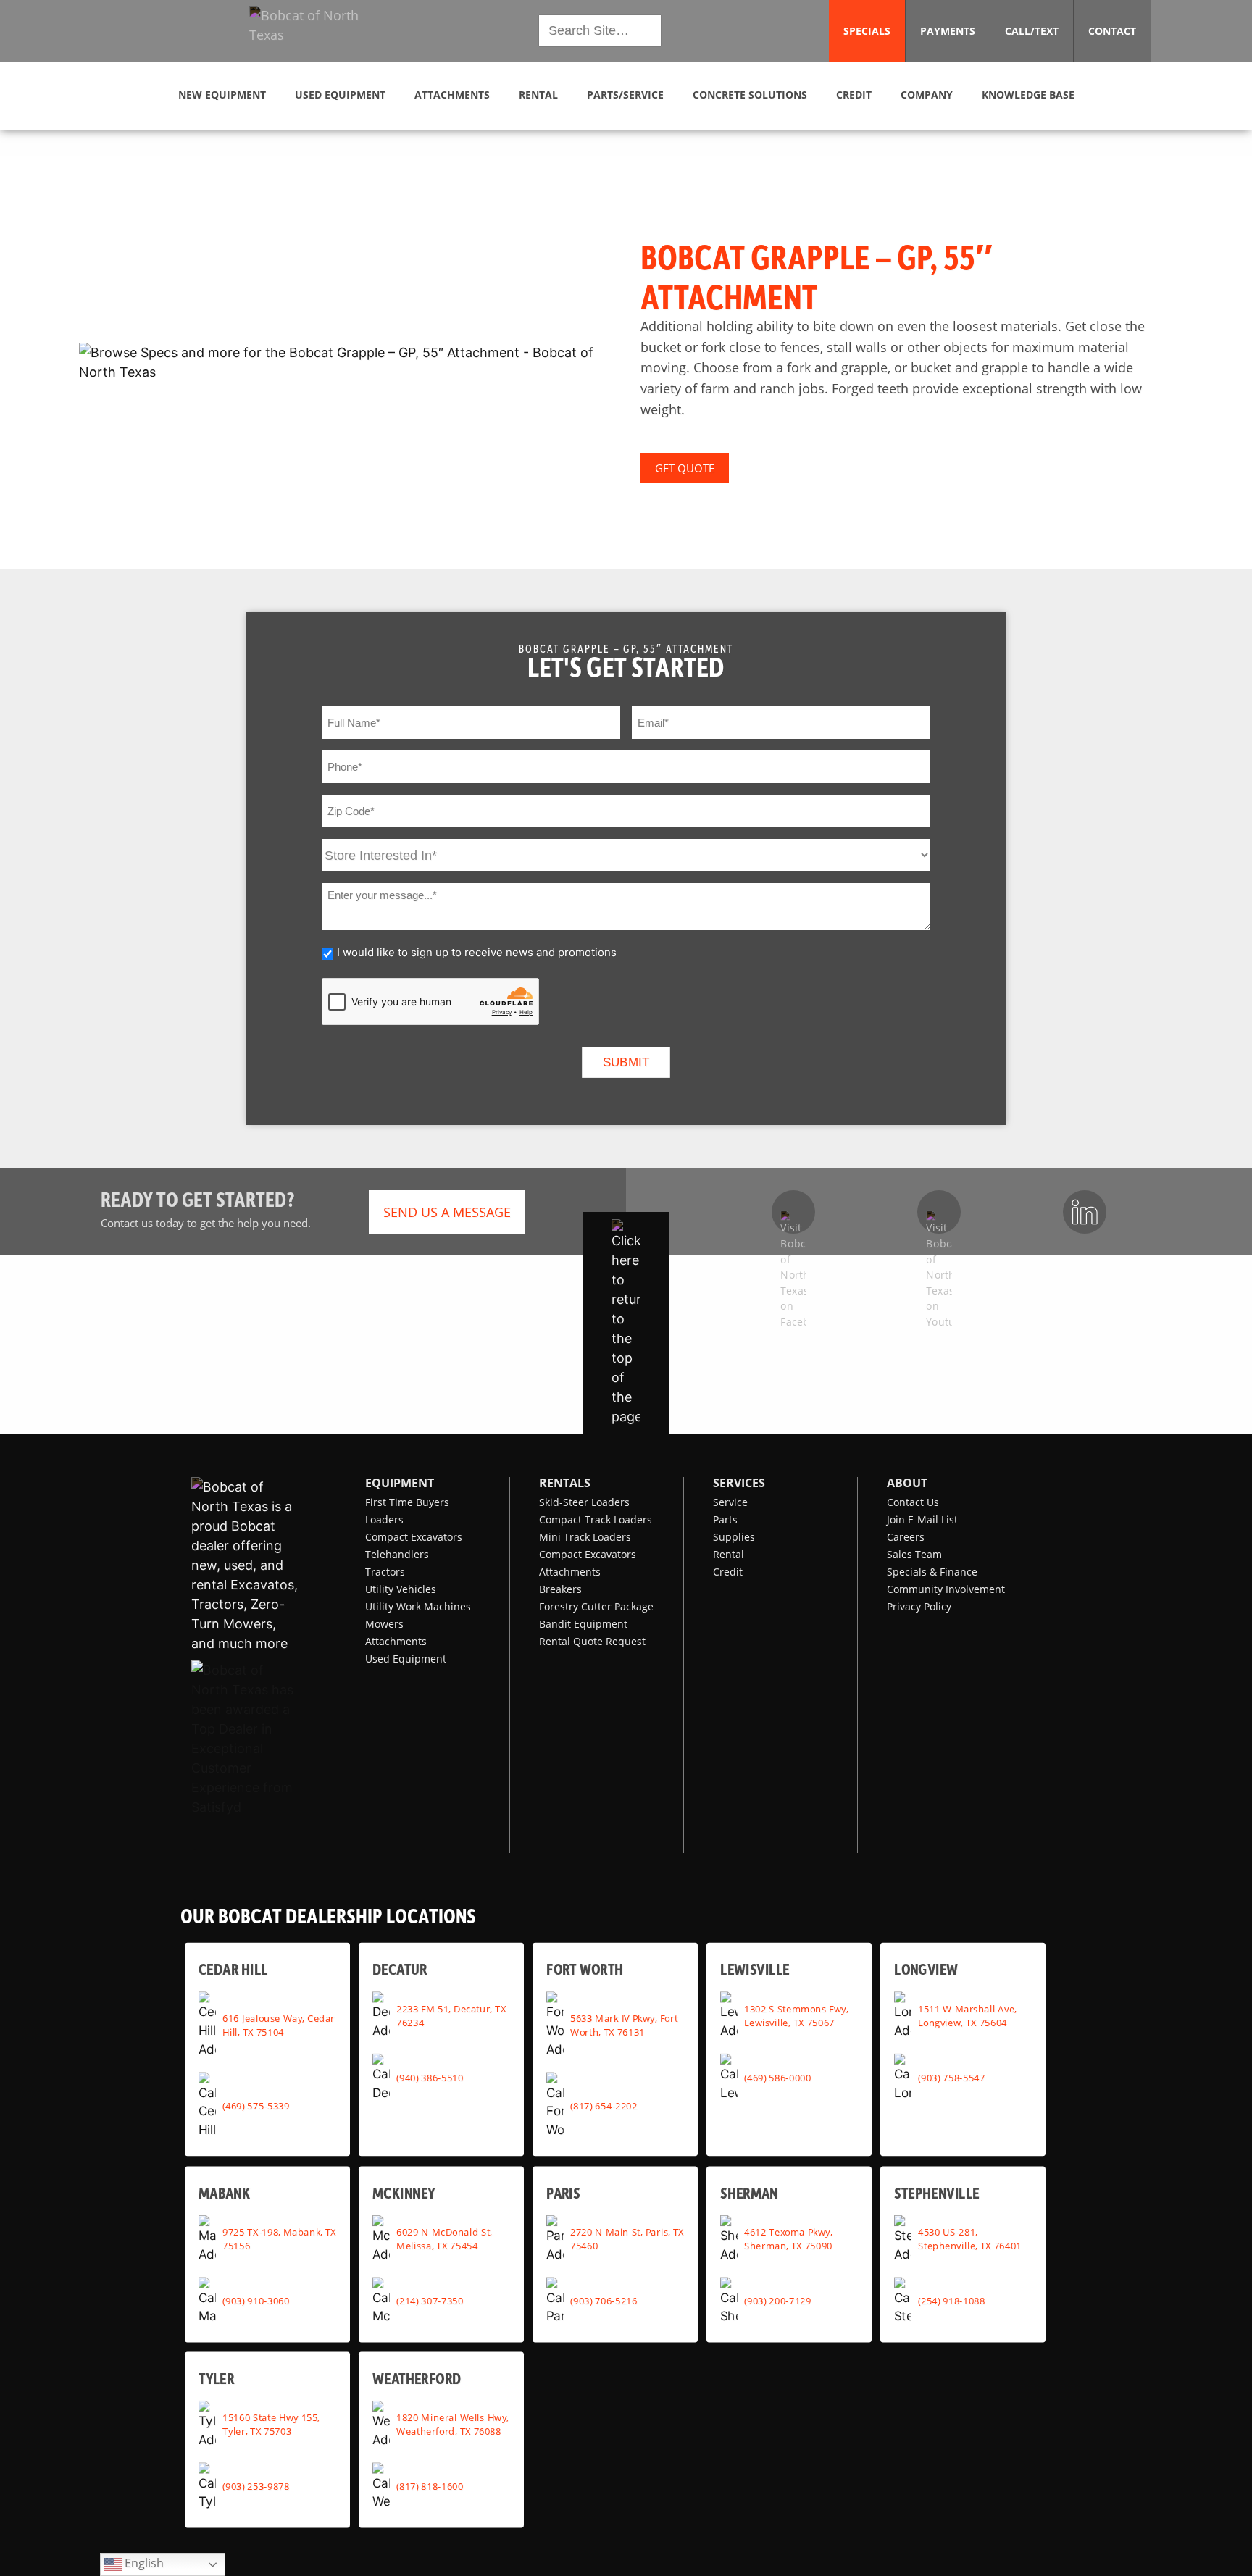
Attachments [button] (452, 95)
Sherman (749, 2192)
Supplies (734, 1537)
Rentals (565, 1483)
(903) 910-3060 (256, 2301)
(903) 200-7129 (777, 2301)
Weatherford (417, 2378)
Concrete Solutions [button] (750, 95)
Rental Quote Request (592, 1641)
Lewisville (755, 1969)
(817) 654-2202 (604, 2105)
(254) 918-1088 (951, 2301)
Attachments (396, 1641)
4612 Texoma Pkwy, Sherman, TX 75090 (788, 2239)
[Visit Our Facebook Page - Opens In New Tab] (793, 1212)
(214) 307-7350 (430, 2301)
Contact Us (913, 1502)
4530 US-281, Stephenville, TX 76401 (970, 2239)
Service (730, 1502)
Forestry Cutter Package (596, 1606)
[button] (316, 31)
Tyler (216, 2378)
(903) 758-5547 (951, 2077)
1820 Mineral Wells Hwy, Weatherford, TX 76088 (452, 2424)
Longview (926, 1969)
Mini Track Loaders (585, 1537)
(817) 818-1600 (430, 2486)
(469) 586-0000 (777, 2077)
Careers (906, 1537)
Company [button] (927, 95)
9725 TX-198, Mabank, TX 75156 (279, 2239)
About (907, 1483)
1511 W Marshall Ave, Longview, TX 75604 (967, 2015)
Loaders (384, 1519)
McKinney (404, 2192)
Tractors (385, 1572)
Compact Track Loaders (596, 1519)
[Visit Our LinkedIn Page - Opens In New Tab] (1085, 1212)
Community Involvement (946, 1589)
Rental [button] (538, 95)
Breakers (560, 1589)
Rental (729, 1554)
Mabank (224, 2192)
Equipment (400, 1483)
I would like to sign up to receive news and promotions (477, 952)
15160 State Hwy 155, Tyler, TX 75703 (271, 2424)
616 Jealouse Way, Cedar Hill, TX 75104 (279, 2024)
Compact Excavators (414, 1537)
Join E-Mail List (922, 1519)
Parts (725, 1519)
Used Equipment (406, 1659)
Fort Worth (585, 1969)
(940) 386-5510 (430, 2077)
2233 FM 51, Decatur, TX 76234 (451, 2015)
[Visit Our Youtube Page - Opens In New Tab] (939, 1212)
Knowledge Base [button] (1028, 95)
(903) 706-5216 (604, 2301)
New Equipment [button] (222, 95)
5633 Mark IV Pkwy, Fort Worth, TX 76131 (624, 2024)
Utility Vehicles (401, 1589)
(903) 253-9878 (256, 2486)
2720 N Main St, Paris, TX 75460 (627, 2239)
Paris (563, 2192)
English (143, 2563)
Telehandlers (397, 1554)
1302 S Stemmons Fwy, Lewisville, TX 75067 (796, 2015)
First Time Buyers (407, 1502)
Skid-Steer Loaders (584, 1502)
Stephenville (937, 2192)
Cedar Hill (233, 1969)
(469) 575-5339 (256, 2105)
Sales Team (914, 1554)
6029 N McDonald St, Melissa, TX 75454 (444, 2239)
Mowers (384, 1624)
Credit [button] (854, 95)
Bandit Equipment (583, 1624)
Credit (728, 1572)
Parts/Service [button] (625, 95)
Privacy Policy (919, 1606)
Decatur (400, 1969)
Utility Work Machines (418, 1606)
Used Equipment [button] (340, 95)
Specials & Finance (932, 1572)
